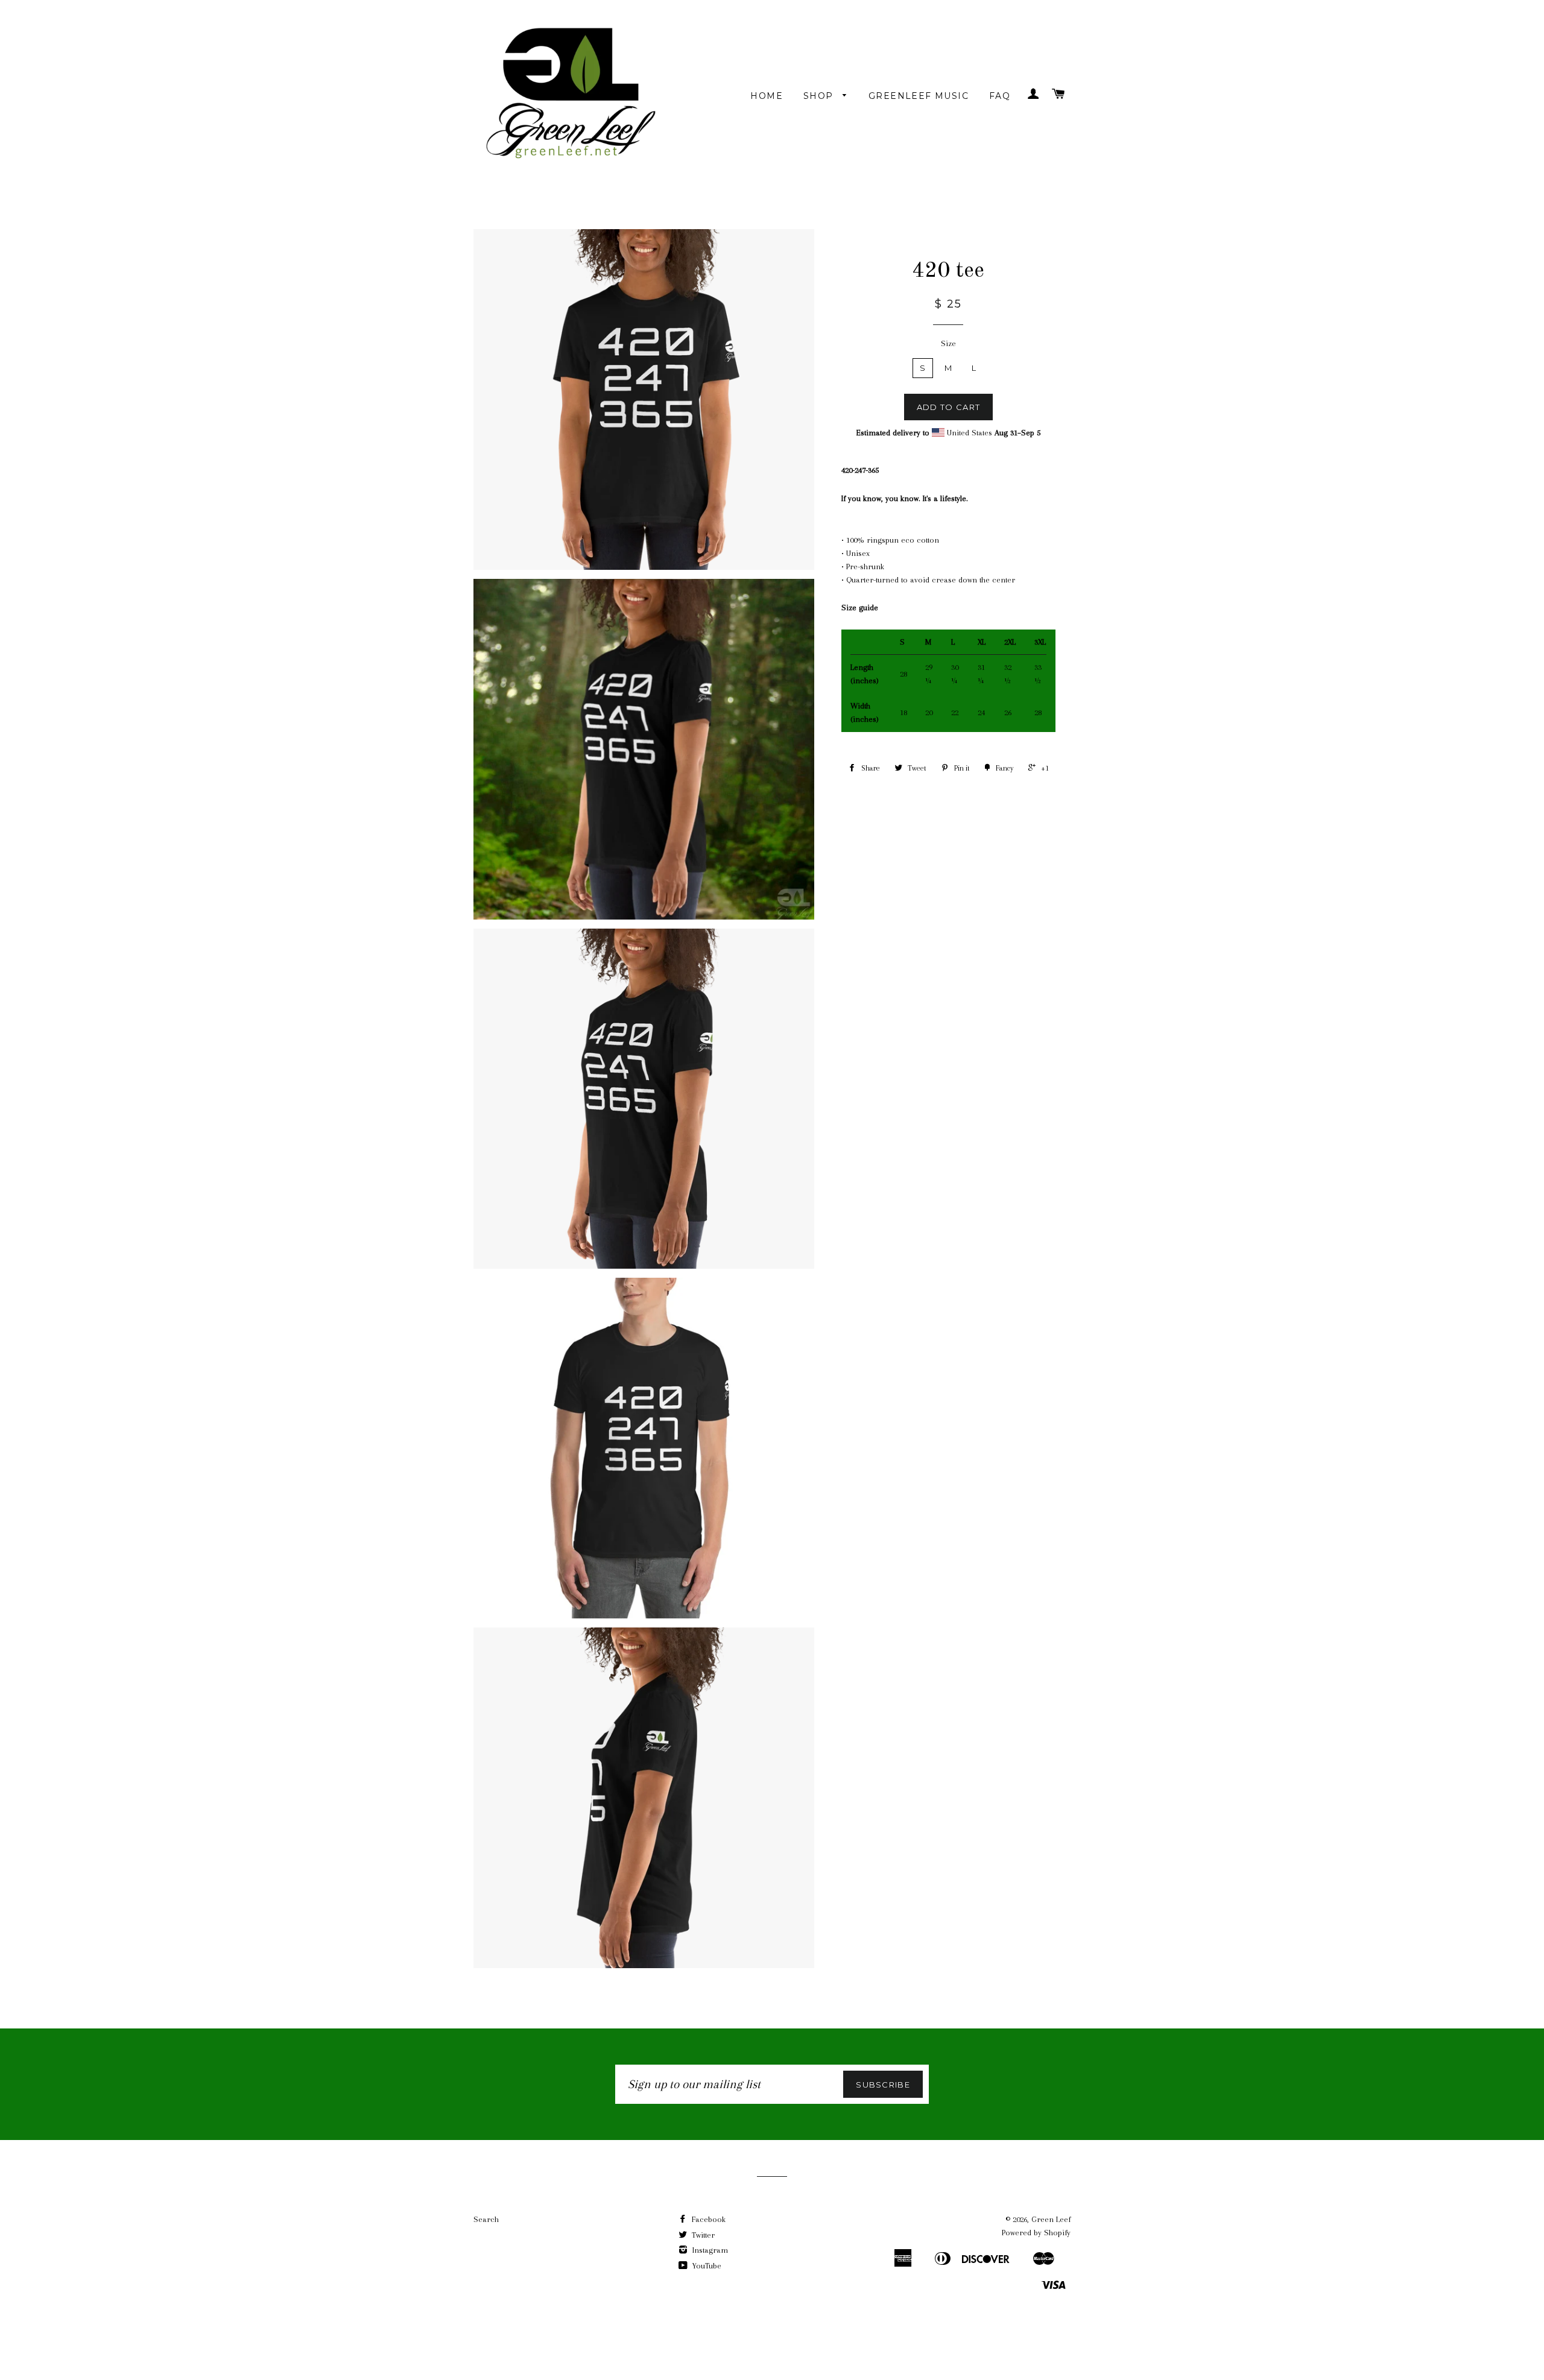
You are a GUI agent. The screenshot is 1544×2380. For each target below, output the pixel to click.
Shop (820, 96)
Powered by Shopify (1036, 2233)
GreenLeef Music (919, 96)
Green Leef (1051, 2219)
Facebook (707, 2219)
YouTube (706, 2266)
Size (948, 343)
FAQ (1000, 96)
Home (767, 96)
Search (486, 2219)
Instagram (709, 2250)
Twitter (702, 2235)
